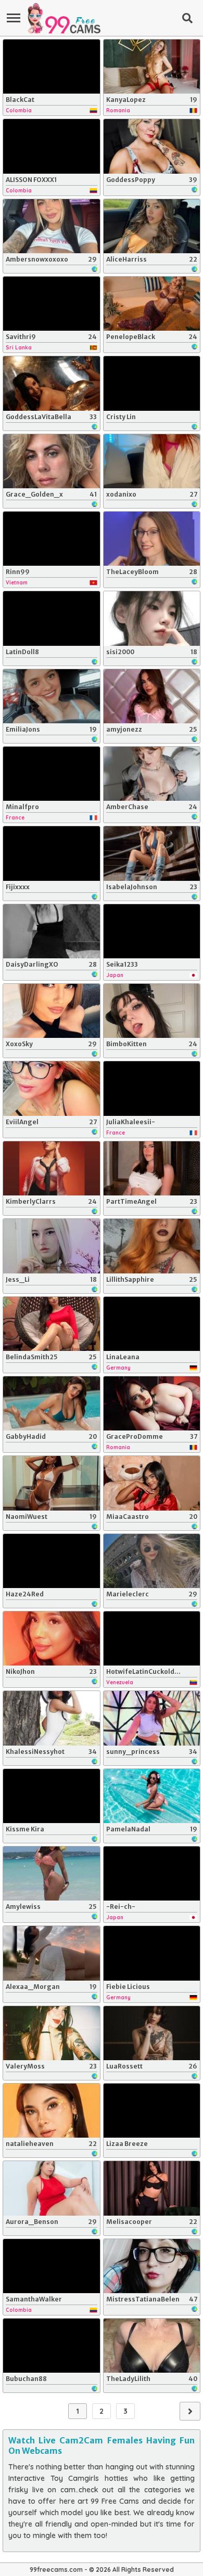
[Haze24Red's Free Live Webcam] (52, 1561)
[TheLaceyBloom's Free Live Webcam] (152, 539)
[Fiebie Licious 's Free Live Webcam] (152, 1953)
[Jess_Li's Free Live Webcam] (52, 1246)
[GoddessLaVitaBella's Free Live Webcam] (52, 383)
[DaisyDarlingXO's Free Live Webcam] (52, 931)
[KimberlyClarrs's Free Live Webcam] (52, 1168)
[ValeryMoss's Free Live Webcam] (52, 2033)
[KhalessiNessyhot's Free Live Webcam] (52, 1718)
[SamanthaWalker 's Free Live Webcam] (52, 2266)
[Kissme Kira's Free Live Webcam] (52, 1796)
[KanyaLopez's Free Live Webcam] (152, 67)
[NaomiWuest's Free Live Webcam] (52, 1483)
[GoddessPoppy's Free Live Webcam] (152, 146)
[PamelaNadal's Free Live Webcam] (152, 1796)
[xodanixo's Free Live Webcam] (152, 461)
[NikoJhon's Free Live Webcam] (52, 1638)
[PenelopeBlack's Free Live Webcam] (152, 304)
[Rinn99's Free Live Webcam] (52, 539)
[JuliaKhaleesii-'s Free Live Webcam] (152, 1088)
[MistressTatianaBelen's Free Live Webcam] (152, 2266)
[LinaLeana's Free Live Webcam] (152, 1324)
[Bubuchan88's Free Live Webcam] (52, 2346)
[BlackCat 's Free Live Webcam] (52, 67)
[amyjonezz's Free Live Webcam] (152, 696)
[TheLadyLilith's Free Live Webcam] (152, 2346)
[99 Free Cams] (64, 18)
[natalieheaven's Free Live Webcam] (52, 2111)
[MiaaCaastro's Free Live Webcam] (152, 1483)
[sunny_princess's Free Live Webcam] (152, 1718)
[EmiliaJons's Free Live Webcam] (52, 696)
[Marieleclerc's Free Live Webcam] (152, 1561)
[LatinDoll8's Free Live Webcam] (52, 618)
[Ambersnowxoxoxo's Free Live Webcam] (52, 226)
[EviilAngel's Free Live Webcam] (52, 1088)
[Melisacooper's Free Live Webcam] (152, 2188)
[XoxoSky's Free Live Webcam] (52, 1011)
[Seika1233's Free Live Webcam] (152, 931)
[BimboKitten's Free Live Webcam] (152, 1011)
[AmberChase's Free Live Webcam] (152, 774)
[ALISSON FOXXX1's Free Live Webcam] (52, 146)
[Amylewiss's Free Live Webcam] (52, 1874)
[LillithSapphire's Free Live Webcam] (152, 1246)
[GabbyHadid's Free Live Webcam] (52, 1403)
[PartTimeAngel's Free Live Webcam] (152, 1168)
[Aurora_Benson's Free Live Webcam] (52, 2188)
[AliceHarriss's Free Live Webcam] (152, 226)
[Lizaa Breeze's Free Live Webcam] (152, 2111)
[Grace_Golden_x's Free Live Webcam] (52, 461)
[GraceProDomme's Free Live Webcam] (152, 1403)
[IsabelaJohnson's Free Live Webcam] (152, 853)
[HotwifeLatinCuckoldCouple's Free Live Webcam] (152, 1638)
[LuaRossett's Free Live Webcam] (152, 2033)
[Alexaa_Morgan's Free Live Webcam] (52, 1953)
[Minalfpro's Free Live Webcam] (52, 774)
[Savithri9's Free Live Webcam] (52, 304)
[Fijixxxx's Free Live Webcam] (52, 853)
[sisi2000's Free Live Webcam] (152, 618)
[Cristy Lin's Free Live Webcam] (152, 383)
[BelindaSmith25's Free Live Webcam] (52, 1324)
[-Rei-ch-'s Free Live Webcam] (152, 1874)
